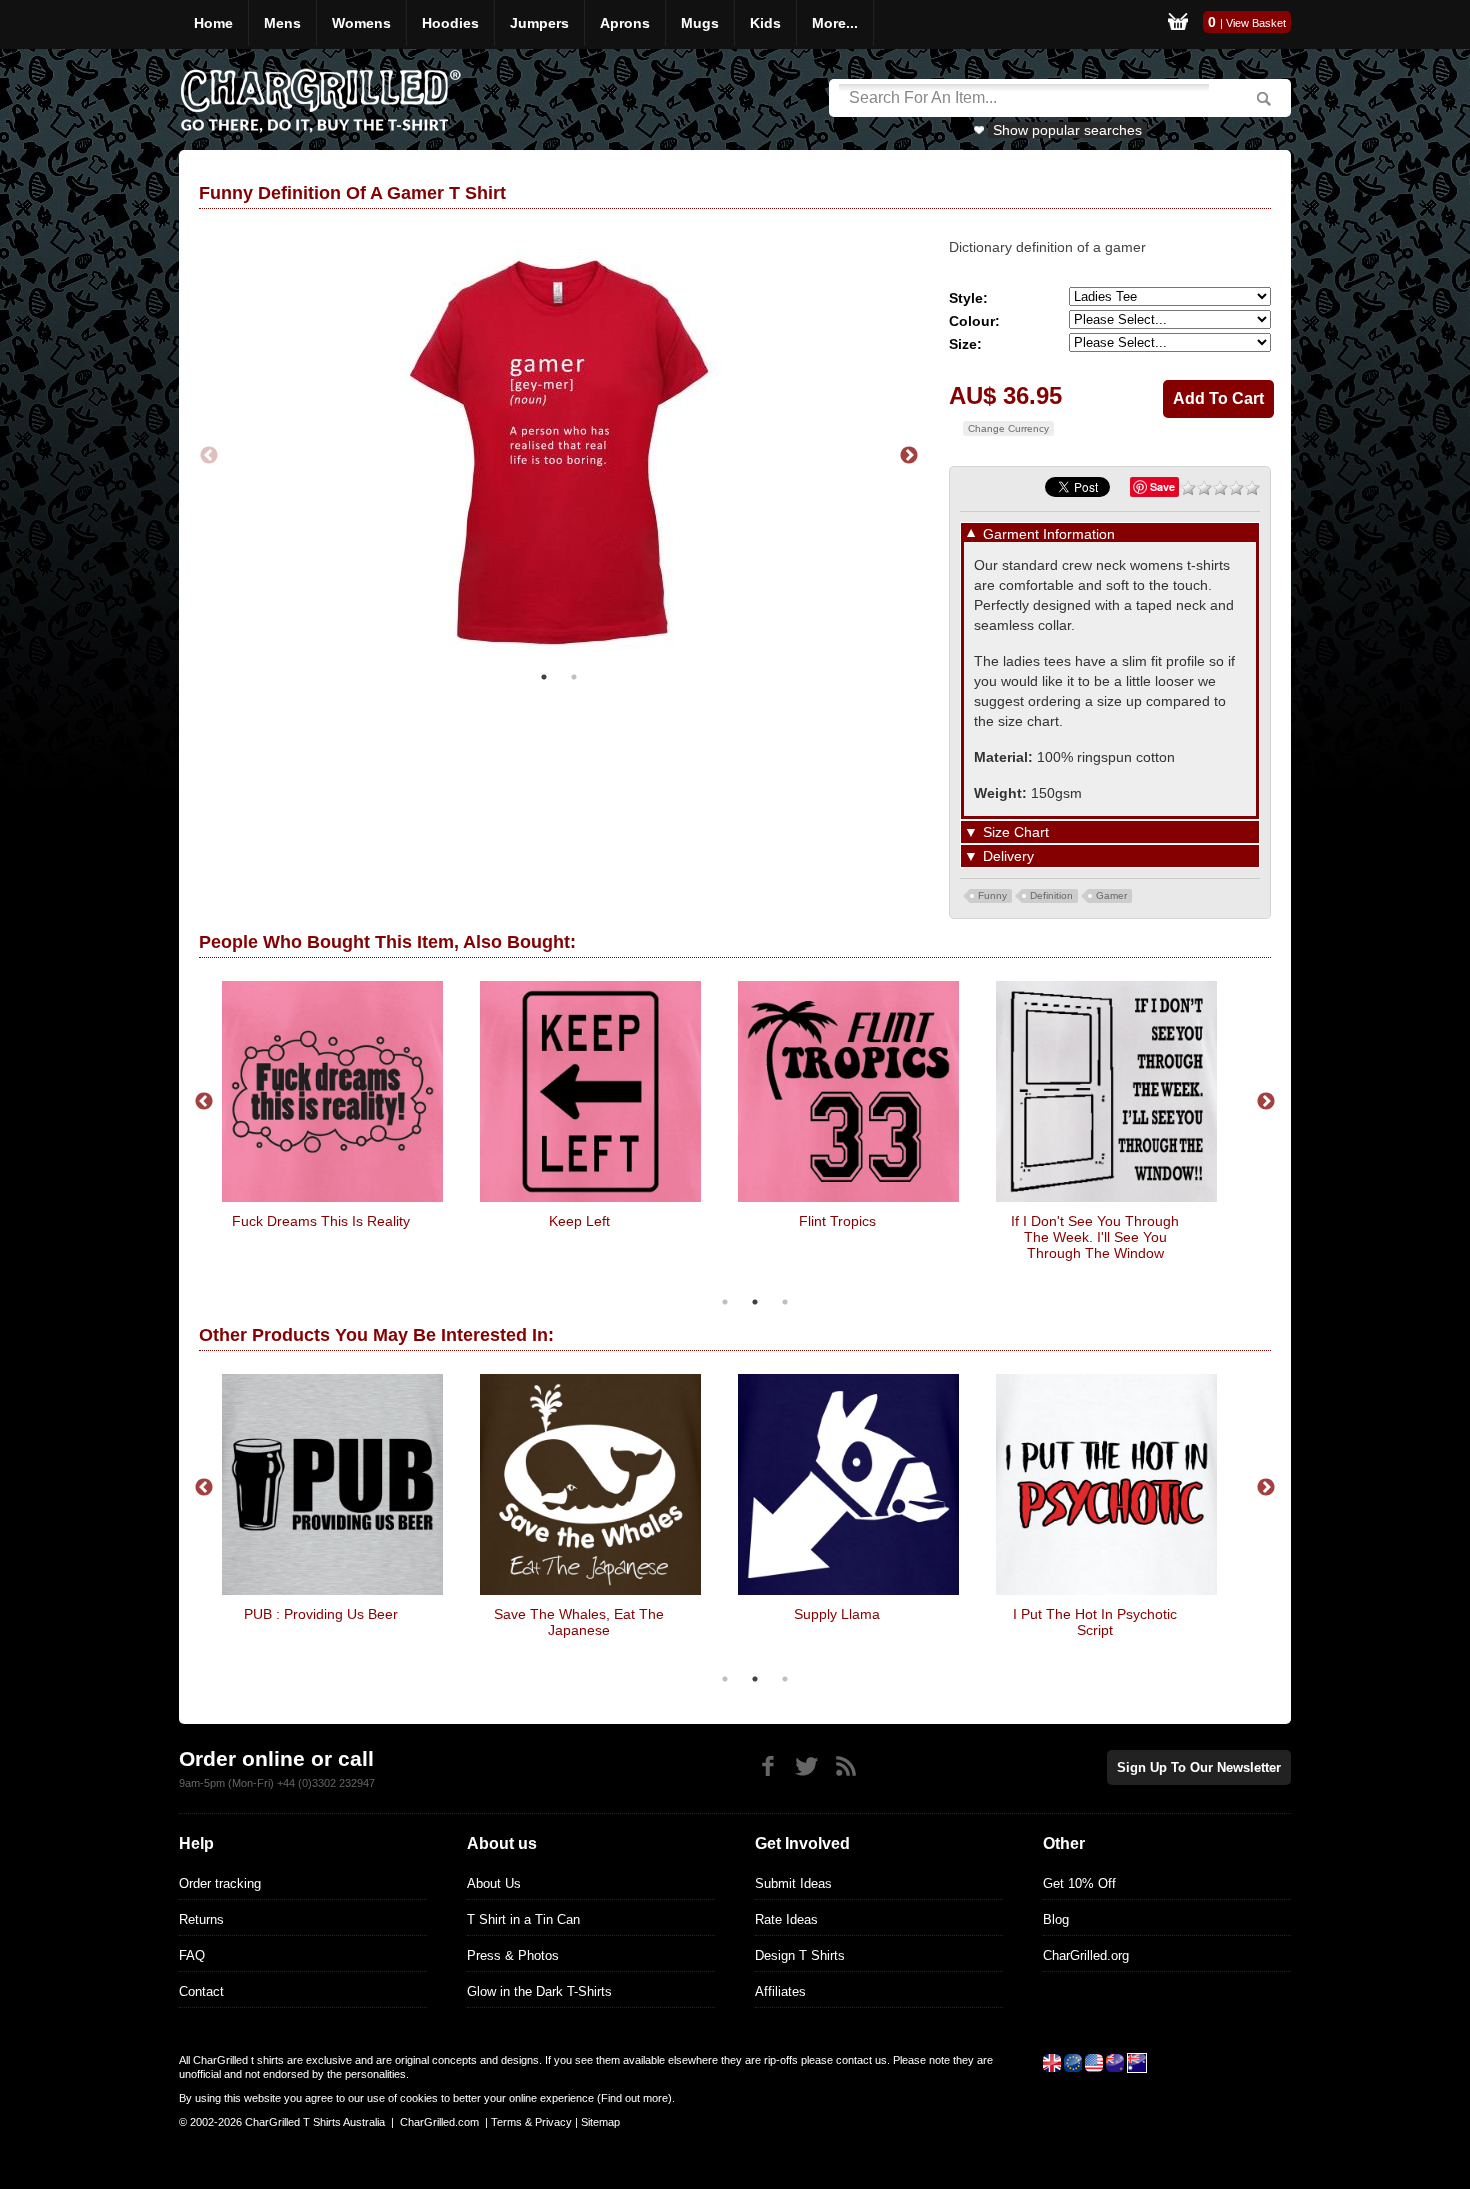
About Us (494, 1883)
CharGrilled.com (439, 2122)
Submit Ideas (793, 1883)
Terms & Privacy (531, 2122)
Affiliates (780, 1991)
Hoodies (450, 23)
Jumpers (539, 23)
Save (1162, 486)
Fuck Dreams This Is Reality (321, 1221)
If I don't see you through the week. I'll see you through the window (1095, 1237)
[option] (559, 455)
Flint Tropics (837, 1221)
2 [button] (574, 677)
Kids (765, 23)
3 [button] (785, 1302)
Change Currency (1008, 428)
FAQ (192, 1955)
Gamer (1111, 895)
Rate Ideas (786, 1919)
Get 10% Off (1079, 1883)
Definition (1051, 895)
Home (213, 23)
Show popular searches (1067, 130)
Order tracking (220, 1883)
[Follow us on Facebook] (767, 1766)
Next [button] (909, 456)
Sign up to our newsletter (1199, 1767)
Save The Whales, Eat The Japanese (579, 1622)
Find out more (634, 2098)
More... (835, 23)
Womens (361, 23)
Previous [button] (209, 456)
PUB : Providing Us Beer (321, 1614)
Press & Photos (513, 1955)
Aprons (625, 23)
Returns (201, 1919)
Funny (992, 895)
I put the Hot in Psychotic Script (1095, 1622)
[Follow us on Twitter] (806, 1766)
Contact (201, 1991)
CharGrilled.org (1086, 1955)
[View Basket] (1178, 24)
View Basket (1256, 23)
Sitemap (600, 2122)
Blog (1056, 1919)
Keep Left (579, 1221)
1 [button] (544, 677)
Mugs (700, 23)
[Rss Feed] (845, 1766)
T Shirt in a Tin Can (523, 1919)
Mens (282, 23)
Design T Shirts (800, 1955)
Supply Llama (837, 1614)
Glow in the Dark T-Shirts (539, 1991)
